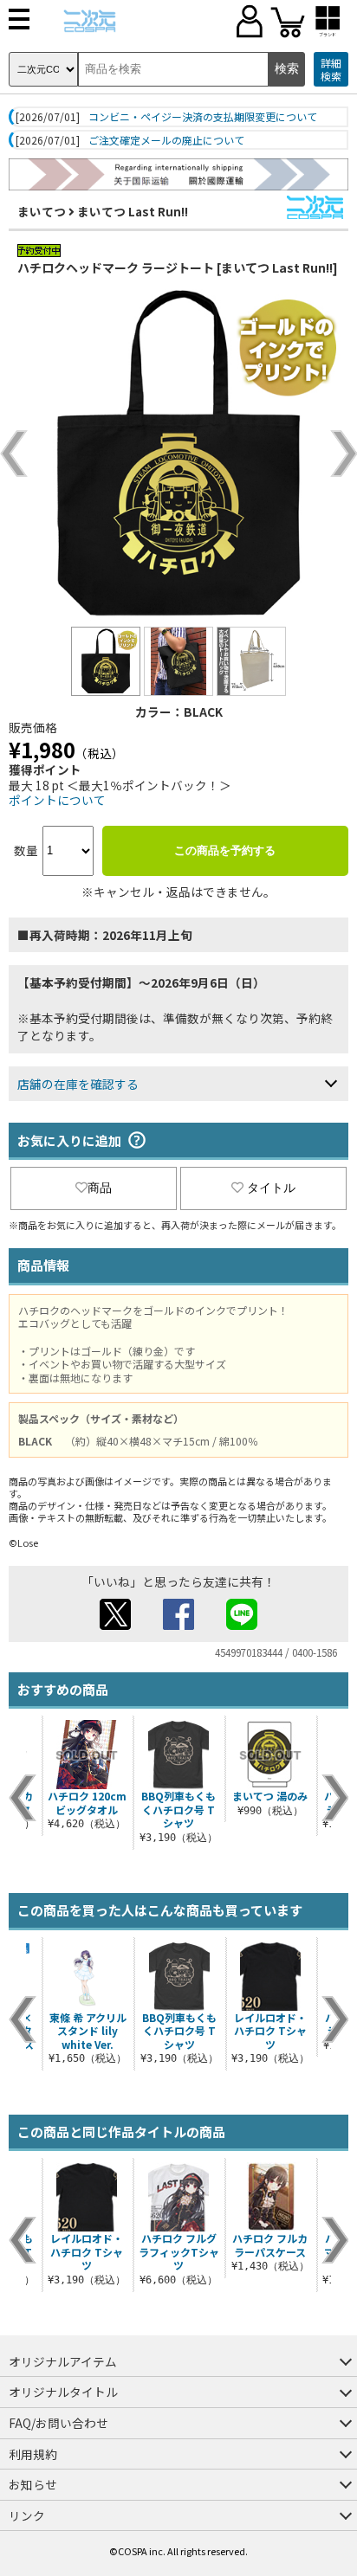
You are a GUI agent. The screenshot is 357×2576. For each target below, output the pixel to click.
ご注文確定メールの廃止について (166, 140)
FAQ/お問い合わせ (58, 2423)
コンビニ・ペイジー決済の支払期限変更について (203, 117)
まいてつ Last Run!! (133, 211)
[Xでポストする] (115, 1625)
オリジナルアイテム (63, 2361)
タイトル (271, 1188)
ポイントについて (57, 800)
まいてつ (42, 211)
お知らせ (33, 2484)
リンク (27, 2515)
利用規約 (33, 2454)
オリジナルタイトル (63, 2392)
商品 (100, 1188)
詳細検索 (331, 70)
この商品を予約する (225, 850)
